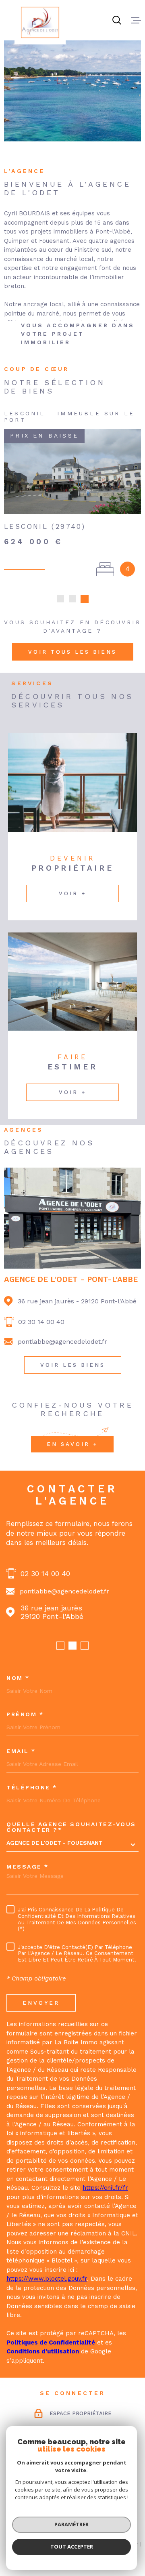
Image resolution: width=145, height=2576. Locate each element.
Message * (28, 1872)
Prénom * (25, 1720)
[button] (60, 604)
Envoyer (41, 2008)
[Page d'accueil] (40, 22)
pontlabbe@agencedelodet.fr (62, 1347)
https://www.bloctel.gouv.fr (47, 2284)
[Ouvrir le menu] (136, 20)
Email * (21, 1756)
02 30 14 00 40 (41, 1327)
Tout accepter (72, 2547)
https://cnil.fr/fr (105, 2193)
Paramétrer (71, 2524)
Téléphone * (32, 1793)
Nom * (18, 1683)
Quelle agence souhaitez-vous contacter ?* (71, 1832)
